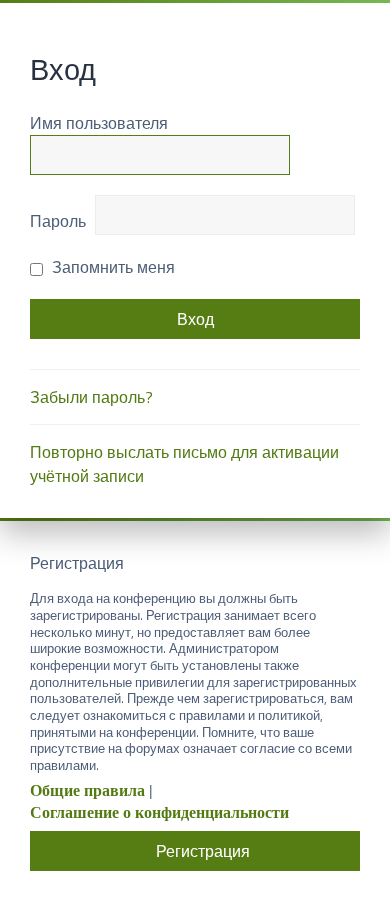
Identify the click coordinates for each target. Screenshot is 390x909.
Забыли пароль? (91, 397)
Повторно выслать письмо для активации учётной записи (184, 464)
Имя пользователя (99, 123)
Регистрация (203, 851)
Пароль (58, 221)
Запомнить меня (111, 267)
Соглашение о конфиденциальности (159, 812)
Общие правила (87, 790)
